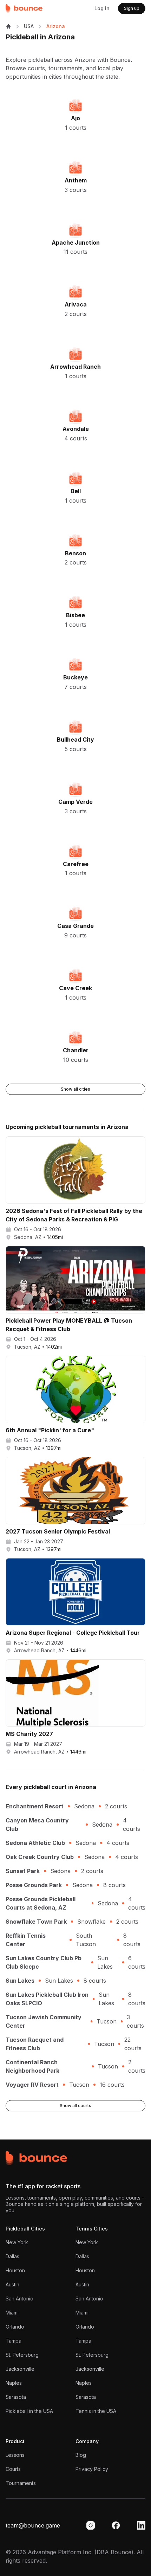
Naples (14, 2383)
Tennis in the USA (96, 2411)
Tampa (14, 2341)
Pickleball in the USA (29, 2411)
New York (17, 2242)
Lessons (15, 2455)
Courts (13, 2469)
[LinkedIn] (141, 2525)
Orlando (15, 2327)
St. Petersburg (22, 2355)
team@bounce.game (33, 2525)
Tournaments (21, 2483)
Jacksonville (20, 2369)
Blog (81, 2455)
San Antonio (19, 2299)
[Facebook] (116, 2525)
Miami (12, 2313)
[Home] (24, 8)
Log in (102, 8)
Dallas (12, 2256)
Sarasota (16, 2397)
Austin (12, 2284)
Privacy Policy (92, 2469)
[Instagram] (91, 2525)
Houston (15, 2270)
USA (29, 26)
